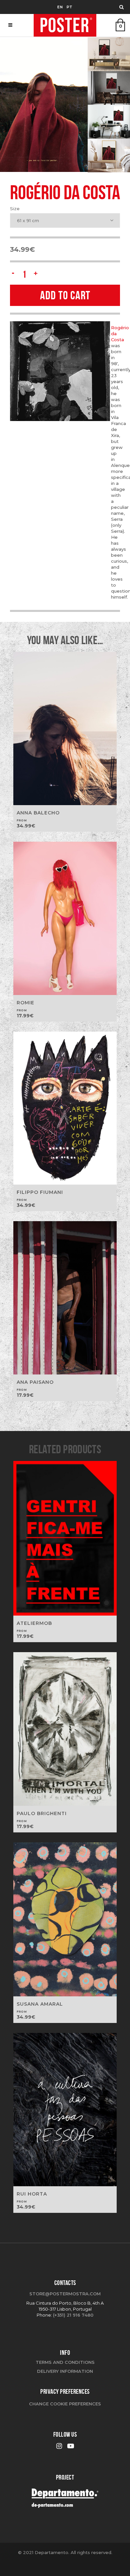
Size (15, 209)
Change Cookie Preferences (65, 2404)
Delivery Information (65, 2371)
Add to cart (65, 295)
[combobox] (65, 220)
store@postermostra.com (65, 2294)
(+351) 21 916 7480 (73, 2315)
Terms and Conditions (65, 2362)
